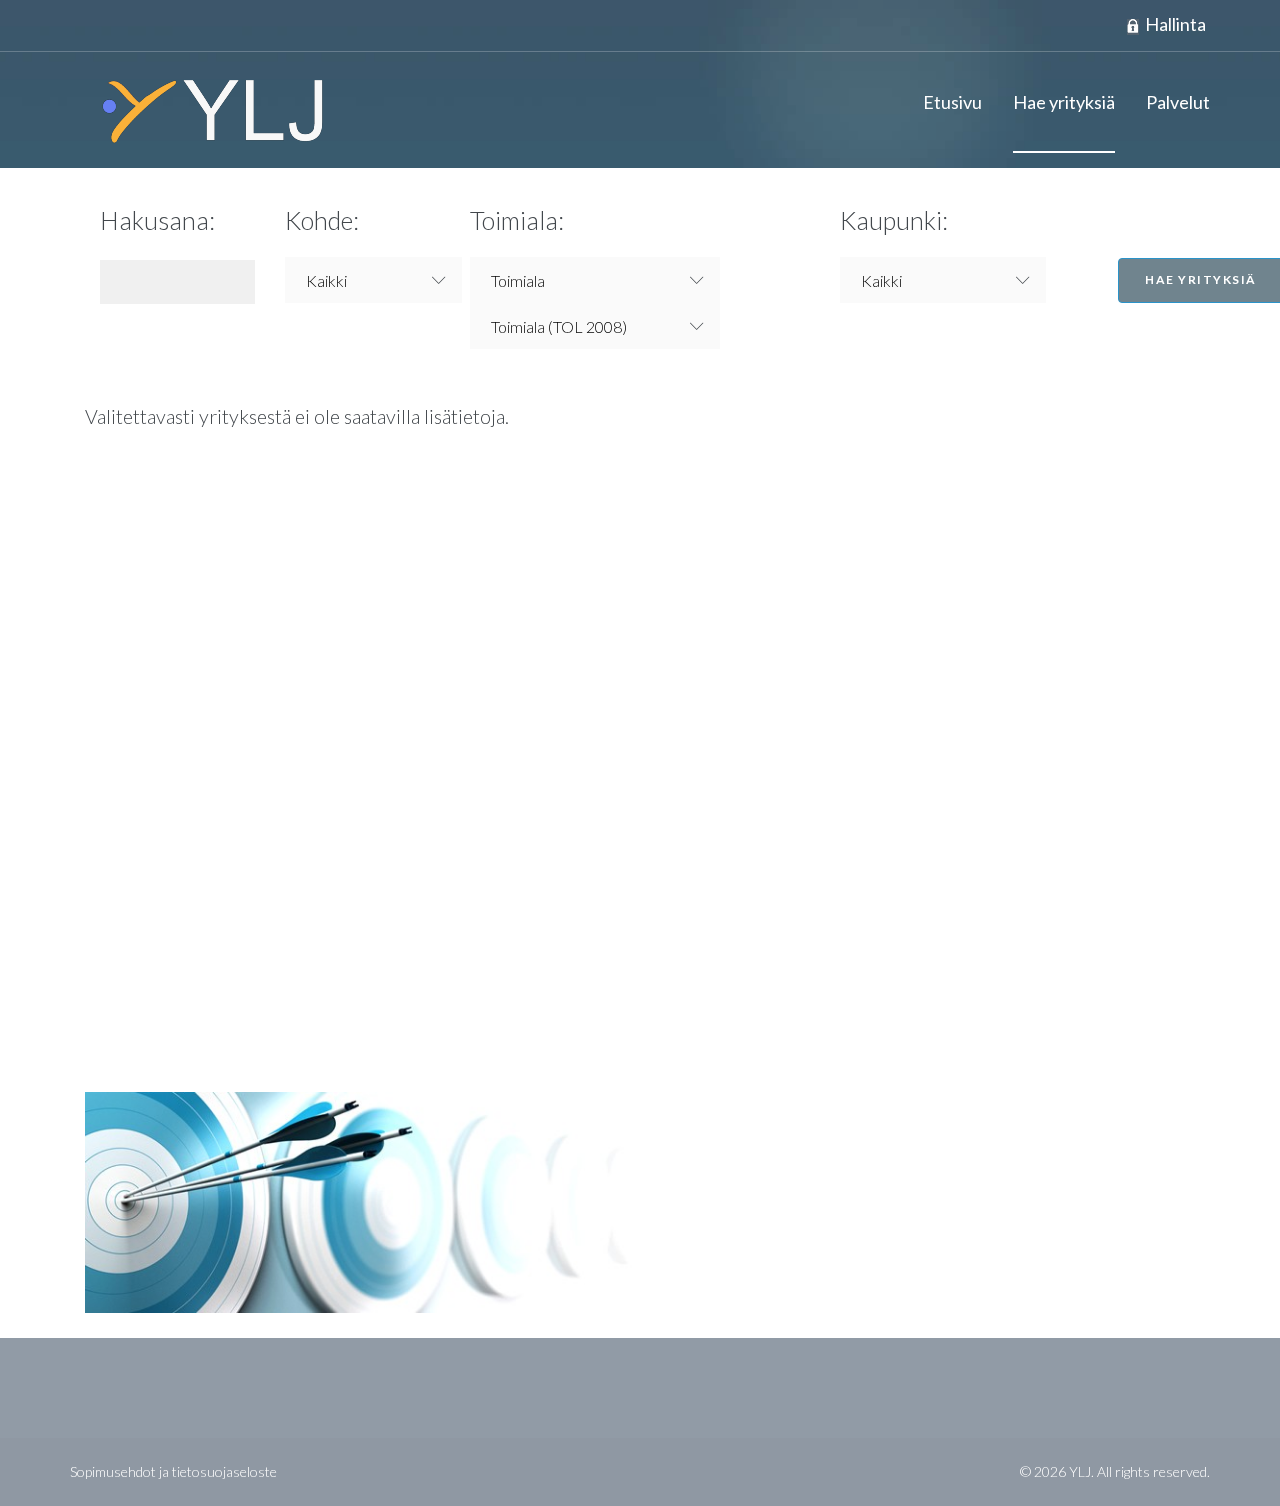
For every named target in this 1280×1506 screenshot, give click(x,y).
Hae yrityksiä (1064, 102)
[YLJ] (205, 110)
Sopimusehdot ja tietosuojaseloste (173, 1471)
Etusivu (952, 102)
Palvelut (1178, 102)
